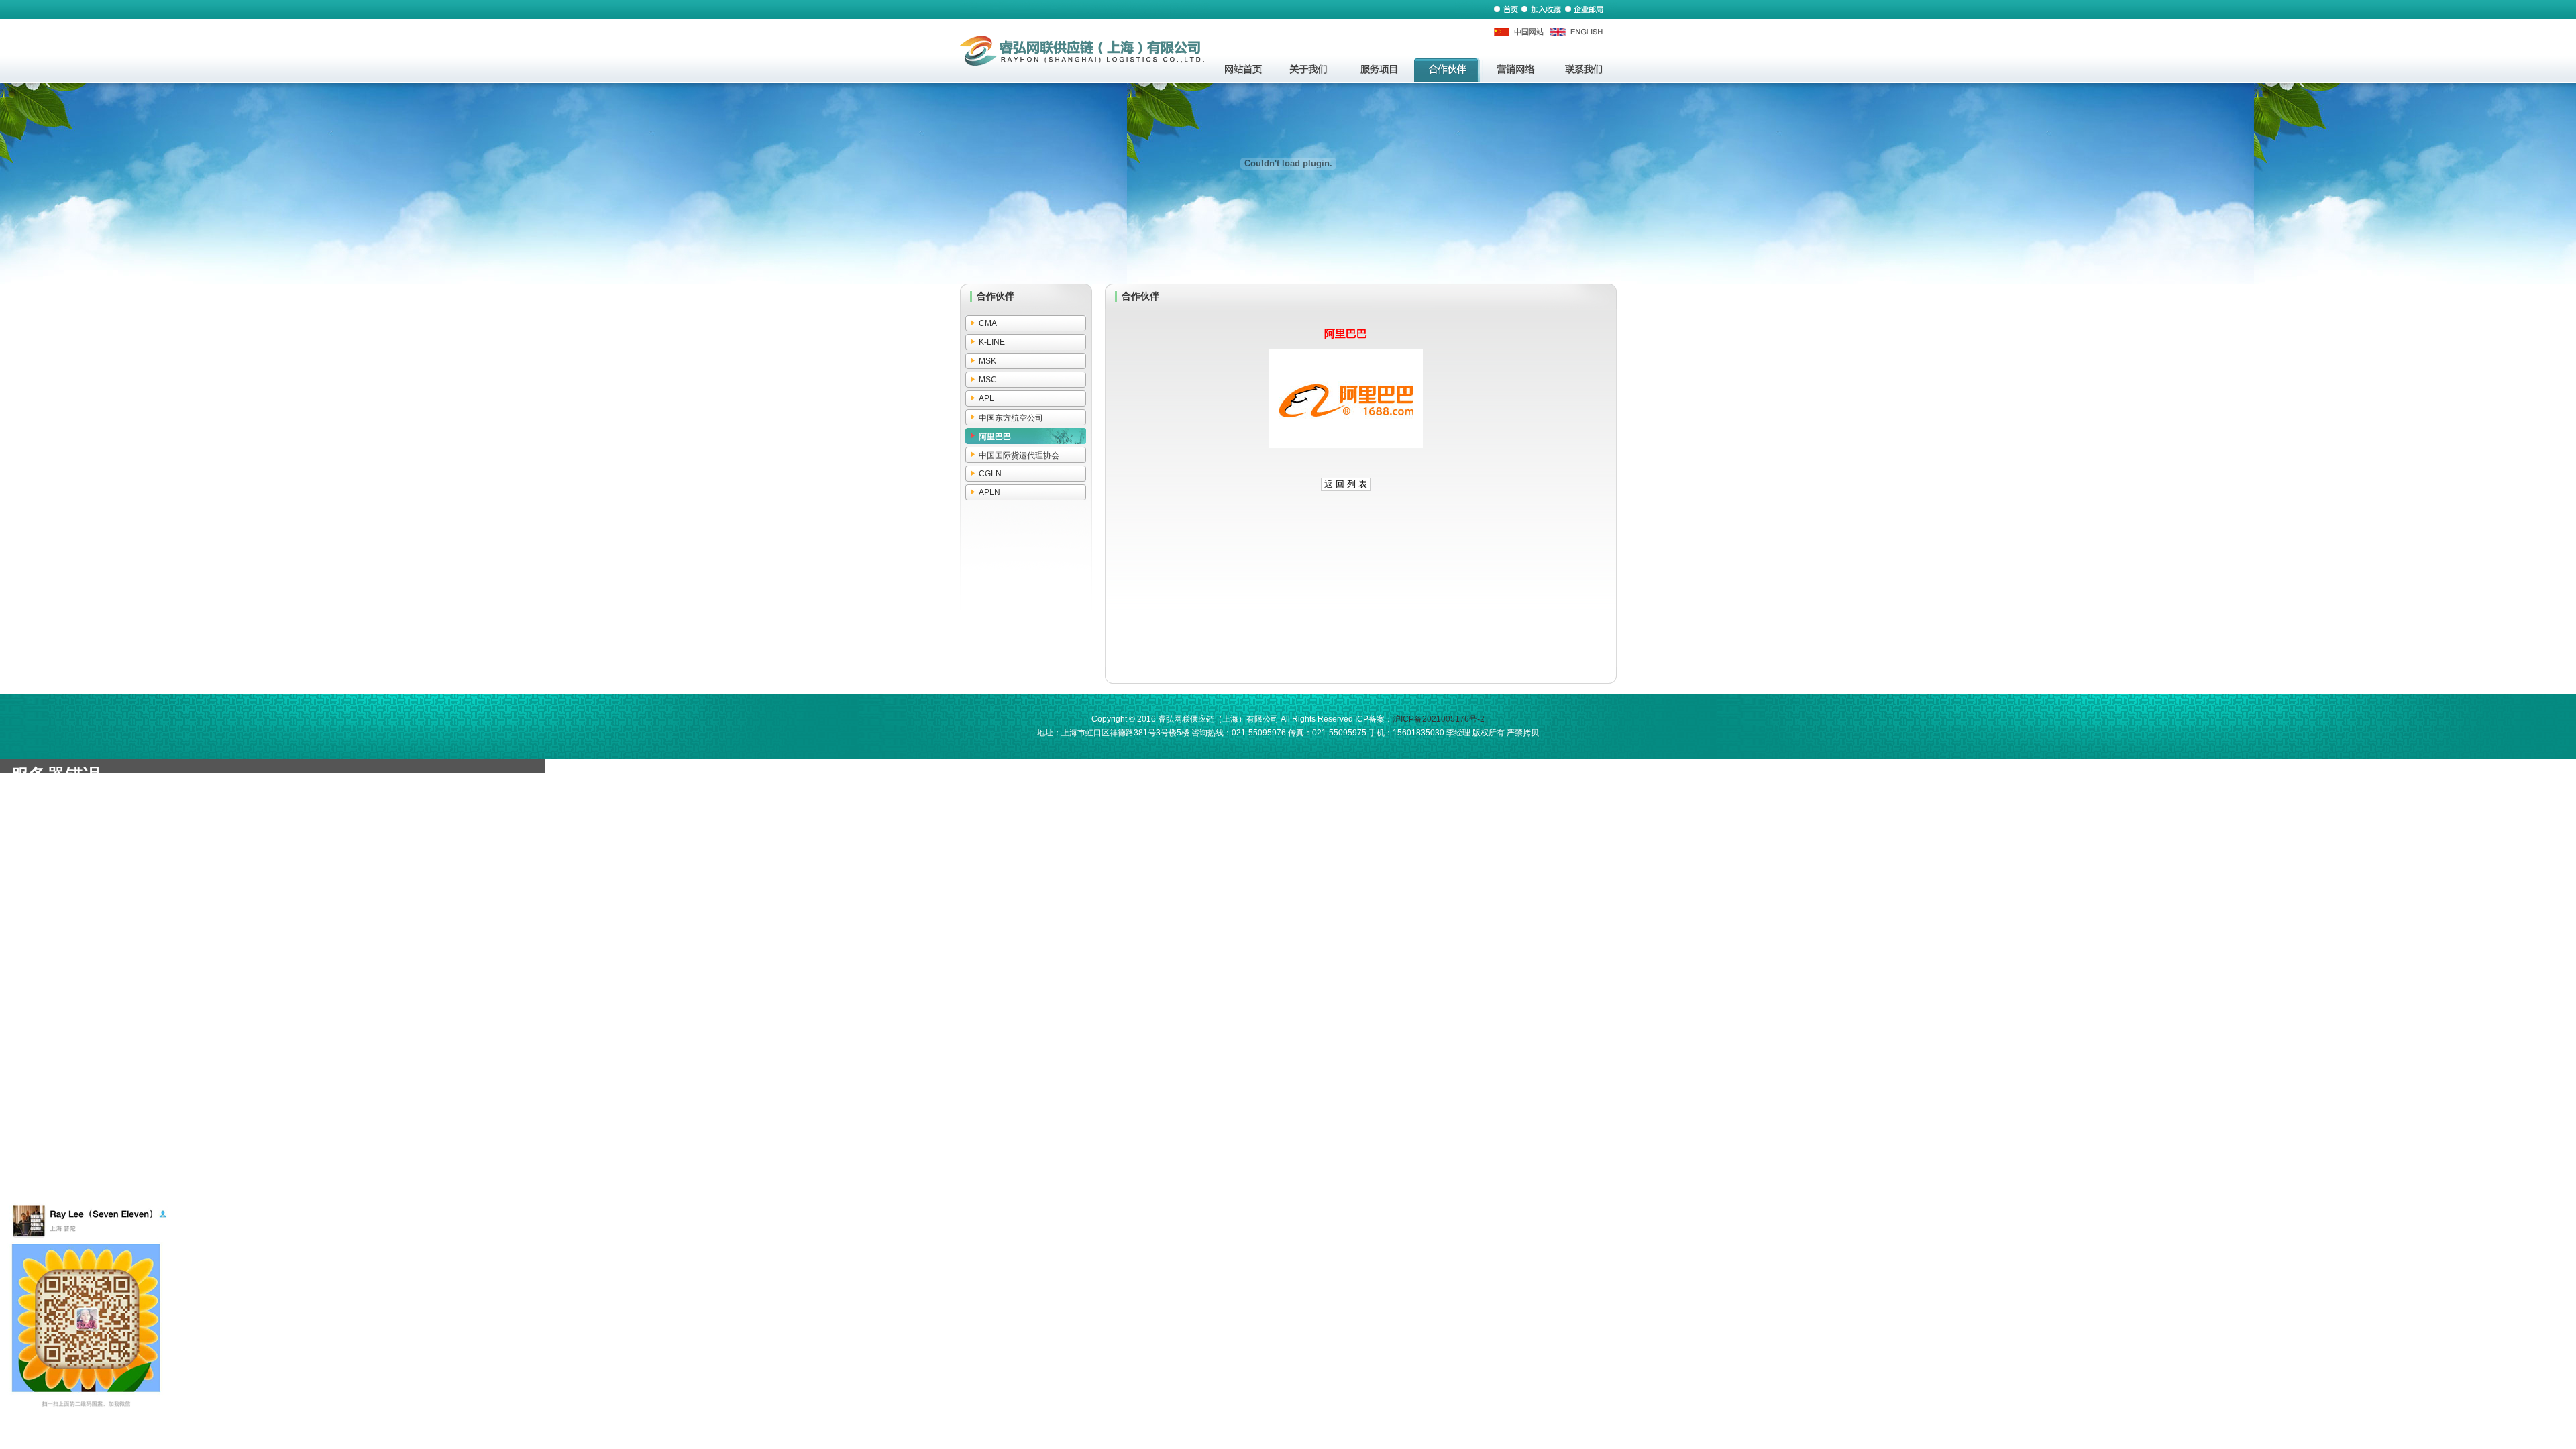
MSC (988, 380)
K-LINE (992, 342)
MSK (987, 361)
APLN (989, 492)
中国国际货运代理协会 (1019, 455)
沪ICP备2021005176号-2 (1439, 719)
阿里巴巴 (995, 437)
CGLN (990, 474)
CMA (988, 323)
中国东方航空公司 (1011, 418)
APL (986, 398)
